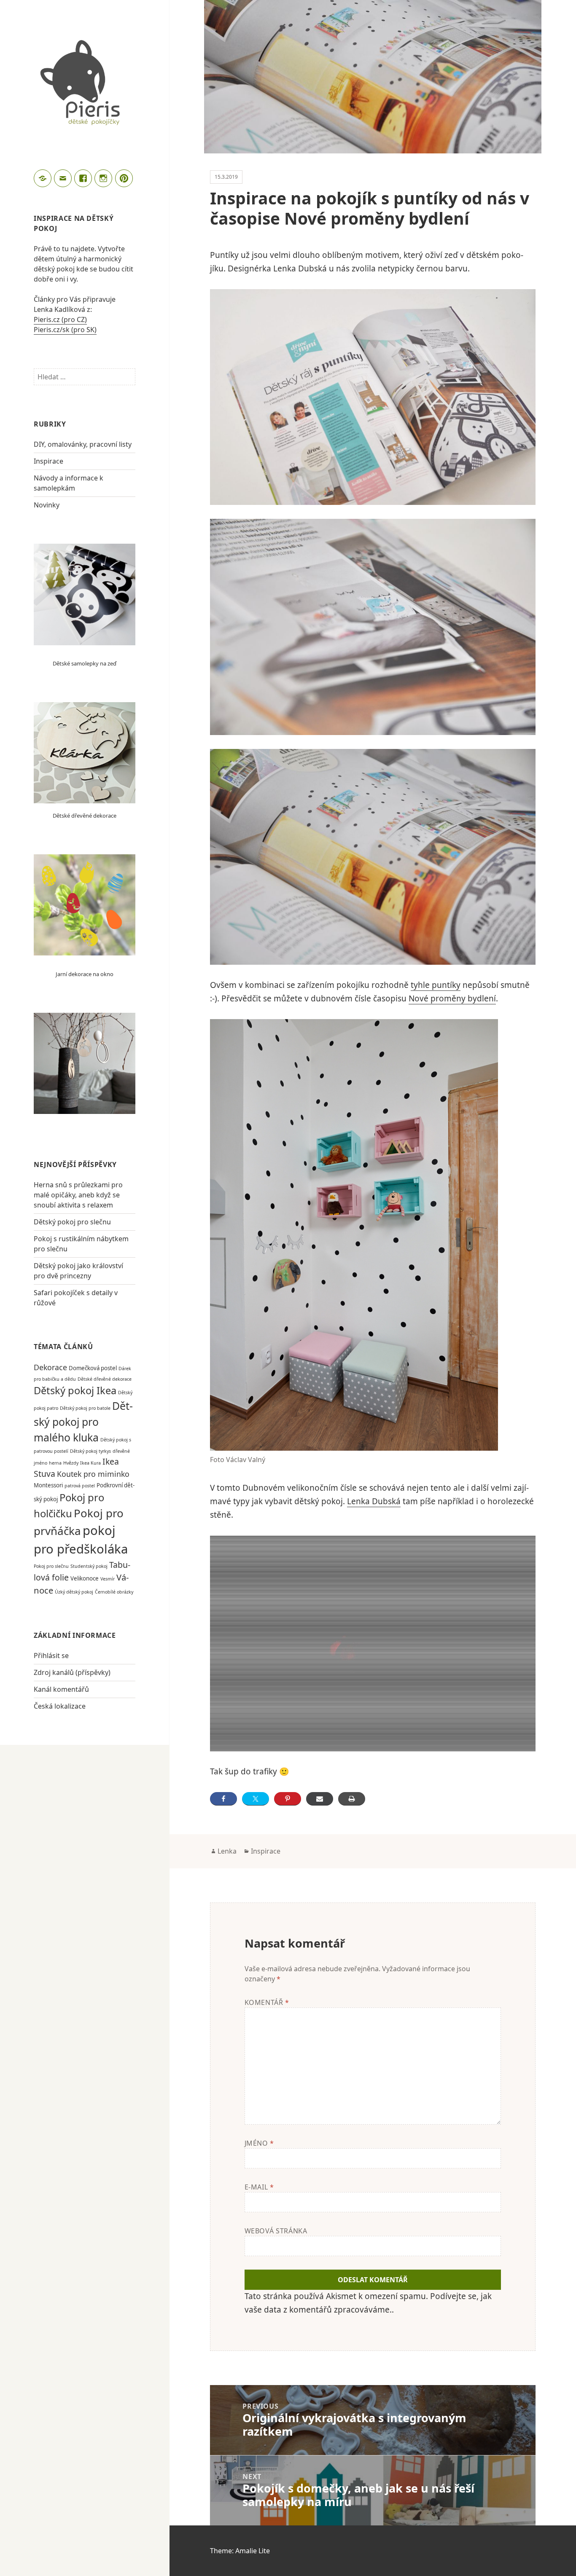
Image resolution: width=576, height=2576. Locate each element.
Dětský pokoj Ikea (75, 1390)
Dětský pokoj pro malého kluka (83, 1421)
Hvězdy (71, 1463)
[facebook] (84, 180)
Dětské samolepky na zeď (85, 663)
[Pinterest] (125, 180)
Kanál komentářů (61, 1689)
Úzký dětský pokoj (74, 1592)
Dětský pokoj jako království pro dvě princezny (78, 1271)
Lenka (227, 1851)
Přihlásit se (51, 1656)
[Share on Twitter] (256, 1799)
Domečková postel (93, 1368)
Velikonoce (85, 1578)
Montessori (48, 1485)
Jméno (259, 2143)
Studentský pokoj (89, 1566)
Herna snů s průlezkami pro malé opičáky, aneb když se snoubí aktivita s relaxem (78, 1195)
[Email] (64, 180)
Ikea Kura (90, 1463)
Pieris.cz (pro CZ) (60, 319)
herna (55, 1463)
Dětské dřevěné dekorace (85, 816)
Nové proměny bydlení (452, 998)
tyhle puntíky (436, 985)
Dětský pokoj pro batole (85, 1408)
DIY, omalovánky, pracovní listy (83, 444)
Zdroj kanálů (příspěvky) (72, 1672)
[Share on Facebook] (223, 1799)
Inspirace (48, 461)
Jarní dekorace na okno (85, 974)
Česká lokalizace (60, 1706)
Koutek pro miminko (93, 1474)
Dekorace (50, 1367)
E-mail (259, 2187)
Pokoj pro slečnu (51, 1566)
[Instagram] (105, 180)
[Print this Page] (352, 1799)
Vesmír (108, 1579)
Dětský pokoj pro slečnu (72, 1222)
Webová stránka (276, 2231)
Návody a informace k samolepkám (69, 483)
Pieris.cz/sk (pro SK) (65, 330)
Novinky (47, 505)
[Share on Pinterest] (288, 1799)
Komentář (267, 2002)
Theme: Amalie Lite (240, 2551)
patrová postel (80, 1486)
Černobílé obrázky (114, 1592)
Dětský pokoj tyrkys (90, 1451)
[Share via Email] (320, 1799)
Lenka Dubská (374, 1501)
